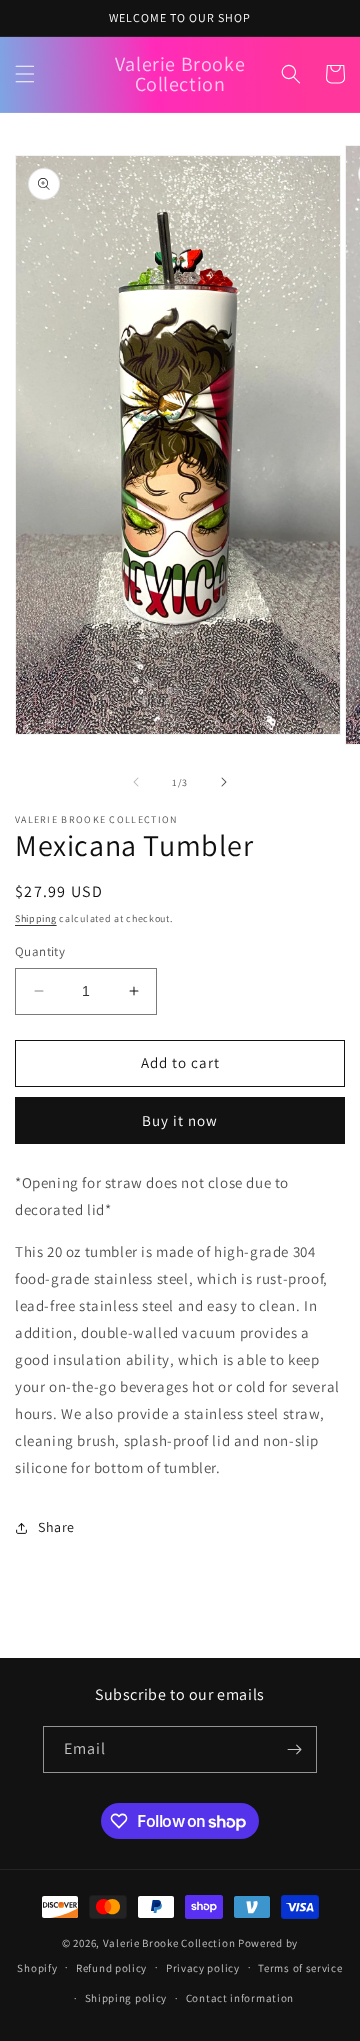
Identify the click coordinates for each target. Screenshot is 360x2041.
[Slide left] (136, 782)
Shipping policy (126, 1998)
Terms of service (300, 1968)
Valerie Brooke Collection (170, 1943)
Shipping (36, 918)
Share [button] (56, 1527)
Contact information (240, 1998)
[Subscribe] (294, 1749)
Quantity (40, 951)
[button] (25, 74)
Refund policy (111, 1968)
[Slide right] (224, 782)
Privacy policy (203, 1968)
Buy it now (180, 1120)
